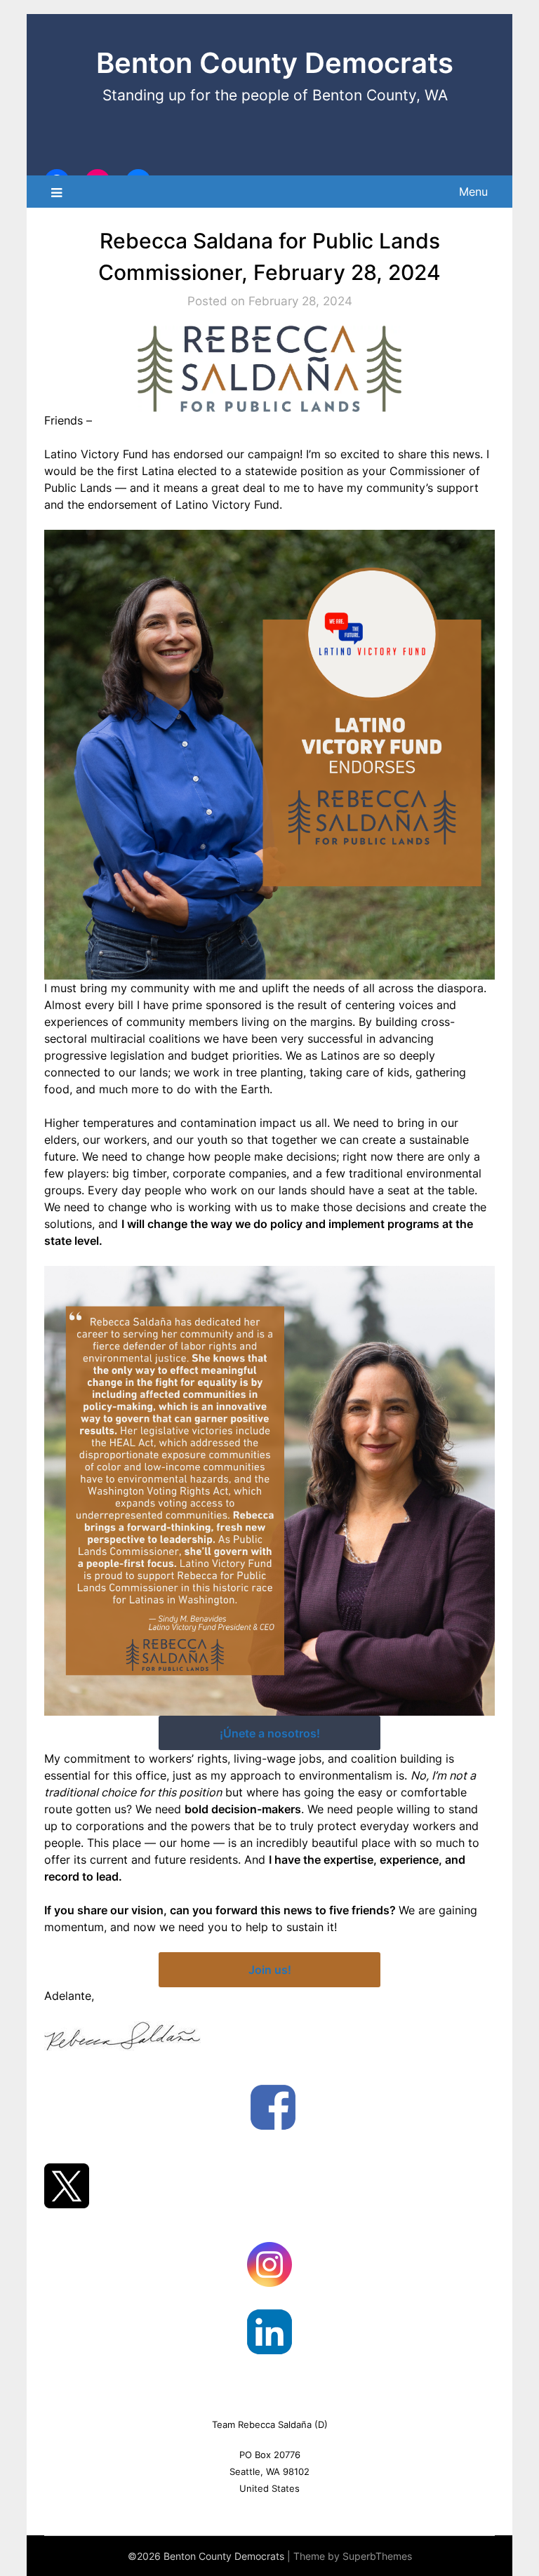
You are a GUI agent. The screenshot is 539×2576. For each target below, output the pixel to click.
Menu (473, 192)
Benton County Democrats (275, 63)
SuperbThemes (377, 2556)
